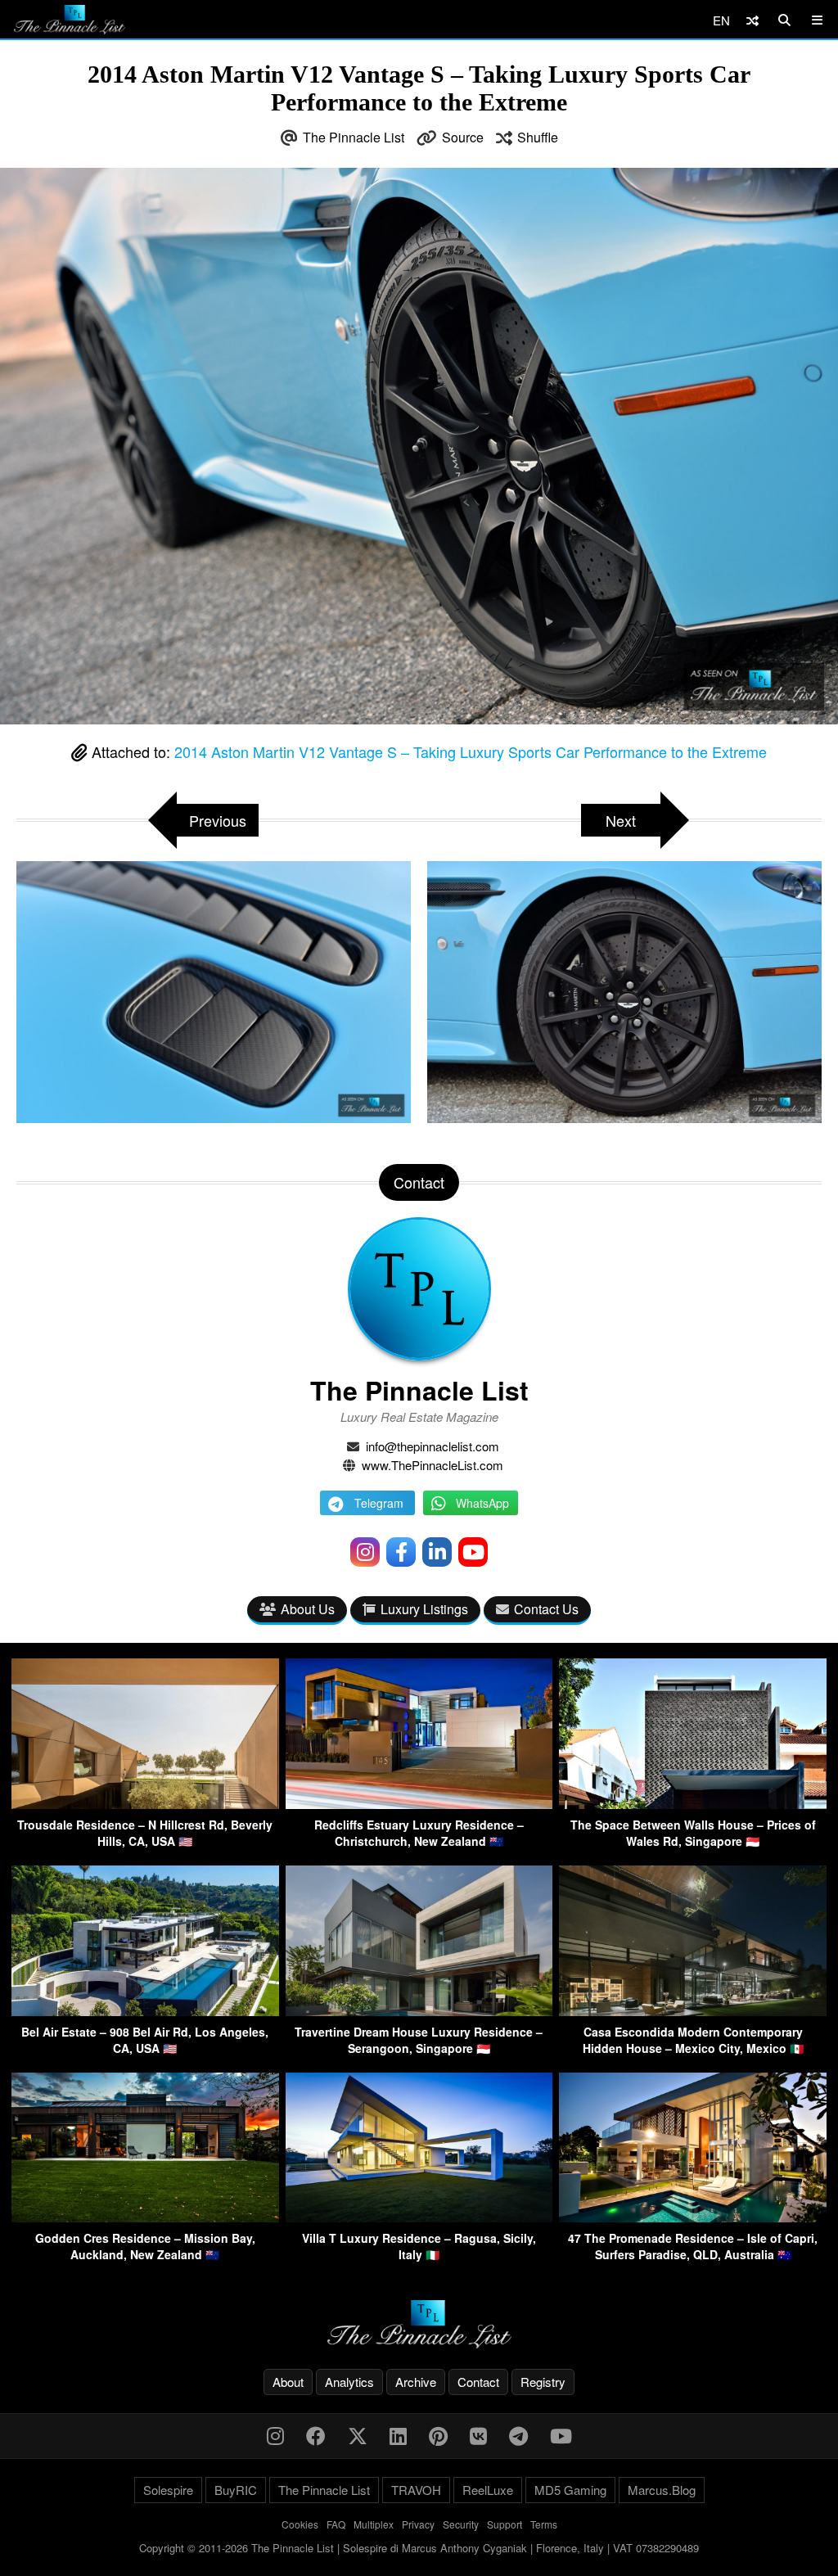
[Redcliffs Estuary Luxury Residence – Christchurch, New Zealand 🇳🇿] (419, 1804)
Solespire (168, 2490)
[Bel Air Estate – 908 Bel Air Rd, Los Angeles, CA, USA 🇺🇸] (145, 2011)
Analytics (349, 2382)
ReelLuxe (488, 2490)
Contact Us (546, 1609)
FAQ (336, 2524)
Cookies (300, 2524)
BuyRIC (236, 2490)
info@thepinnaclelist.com (433, 1446)
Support (505, 2524)
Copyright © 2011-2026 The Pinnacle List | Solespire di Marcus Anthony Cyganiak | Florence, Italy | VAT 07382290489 (419, 2548)
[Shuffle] (752, 20)
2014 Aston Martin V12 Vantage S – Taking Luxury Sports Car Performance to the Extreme (471, 751)
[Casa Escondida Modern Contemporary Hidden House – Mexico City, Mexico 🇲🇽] (693, 2011)
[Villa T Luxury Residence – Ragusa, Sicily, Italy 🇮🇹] (419, 2217)
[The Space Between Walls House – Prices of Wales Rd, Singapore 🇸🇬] (693, 1804)
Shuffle (538, 137)
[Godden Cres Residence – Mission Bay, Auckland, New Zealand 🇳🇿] (145, 2217)
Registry (543, 2382)
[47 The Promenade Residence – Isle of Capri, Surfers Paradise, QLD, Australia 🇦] (693, 2217)
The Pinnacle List (354, 137)
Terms (544, 2524)
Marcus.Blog (662, 2490)
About (288, 2382)
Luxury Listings (424, 1609)
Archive (416, 2382)
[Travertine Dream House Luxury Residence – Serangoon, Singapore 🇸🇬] (419, 2011)
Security (461, 2524)
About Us (308, 1609)
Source (463, 137)
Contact (478, 2382)
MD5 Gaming (570, 2490)
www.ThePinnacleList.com (433, 1465)
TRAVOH (416, 2490)
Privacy (418, 2524)
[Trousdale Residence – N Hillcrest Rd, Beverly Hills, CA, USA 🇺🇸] (145, 1804)
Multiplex (374, 2524)
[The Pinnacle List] (419, 2324)
